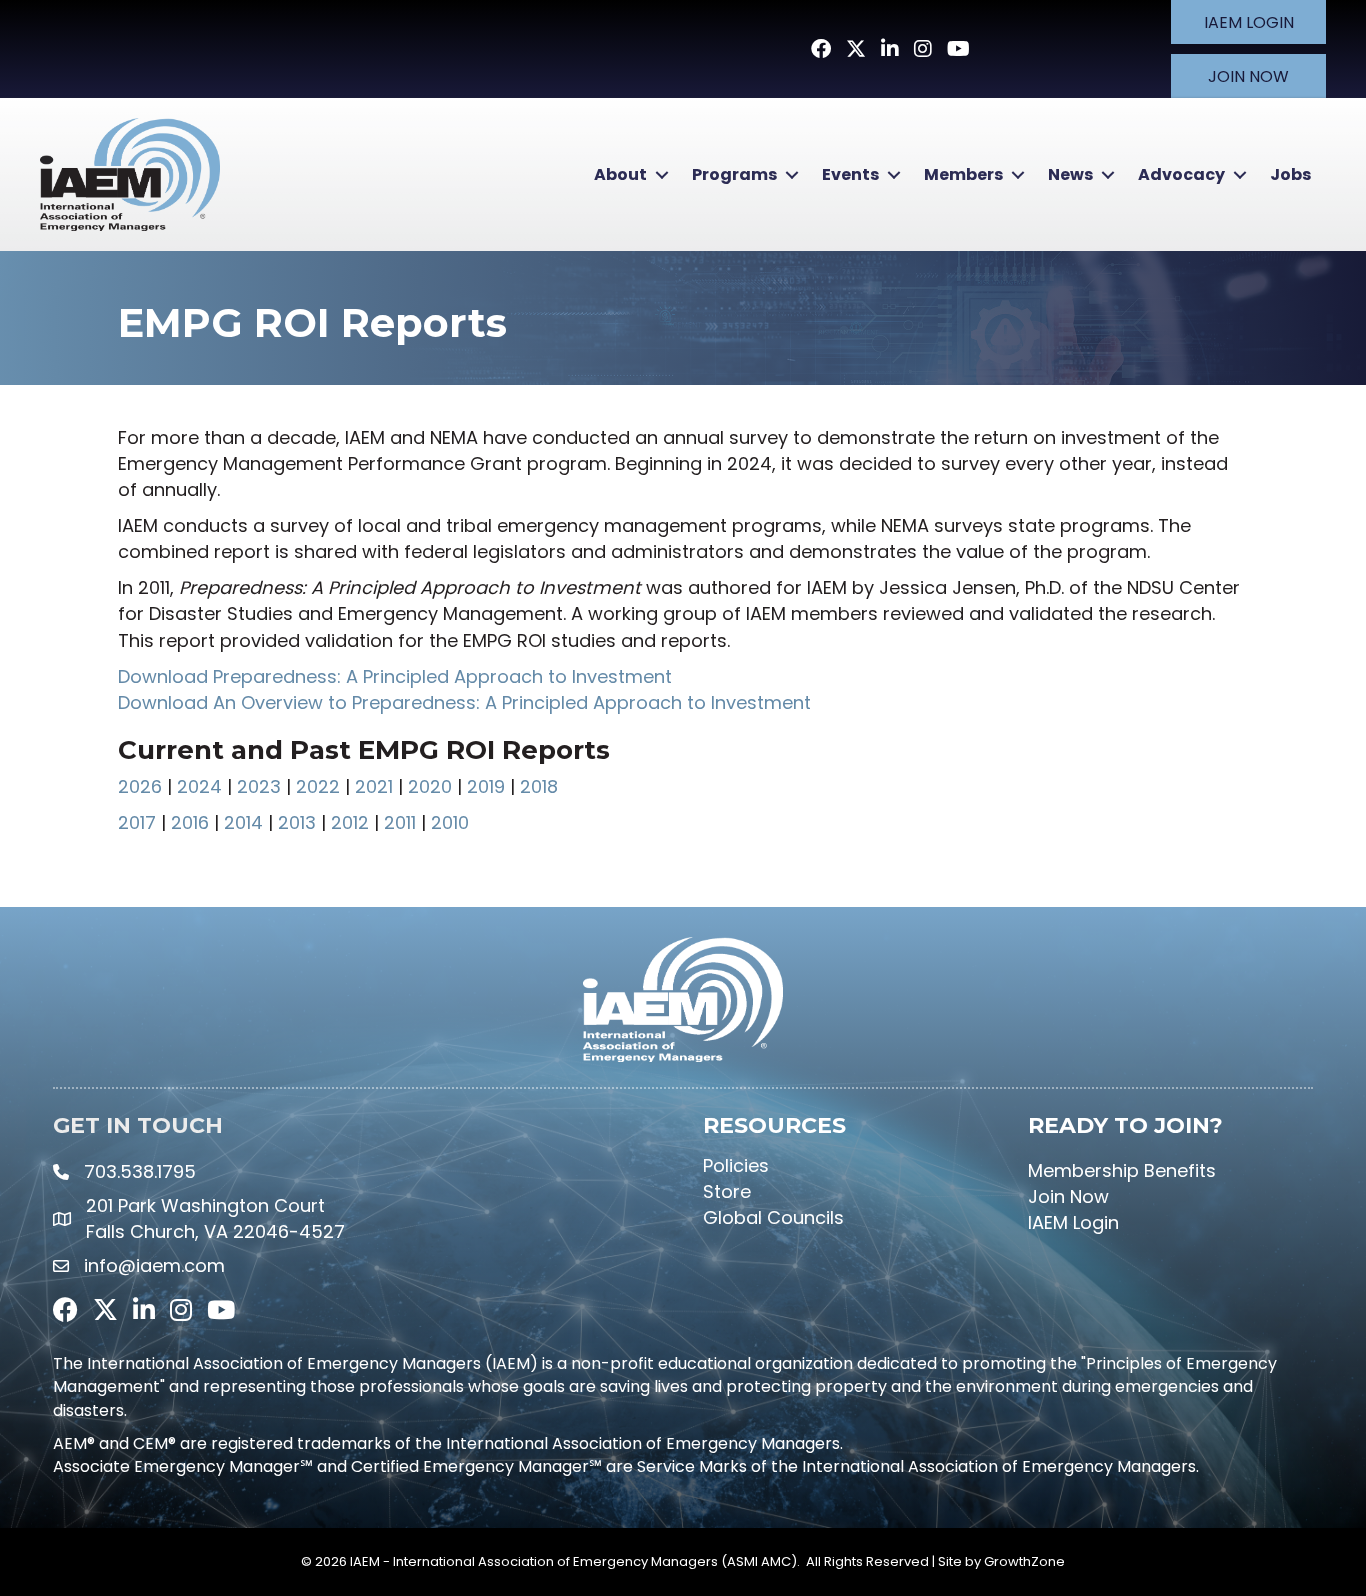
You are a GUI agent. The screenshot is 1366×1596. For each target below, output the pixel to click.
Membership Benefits (1122, 1170)
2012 (350, 822)
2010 (447, 822)
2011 (400, 822)
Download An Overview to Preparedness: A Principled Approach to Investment (464, 702)
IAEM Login (1073, 1222)
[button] (1248, 22)
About (620, 174)
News (1070, 174)
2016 (190, 822)
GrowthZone (1024, 1561)
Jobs (1290, 174)
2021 (374, 786)
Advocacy (1181, 174)
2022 (318, 786)
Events (850, 174)
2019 (486, 786)
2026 (140, 786)
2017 (137, 822)
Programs (734, 174)
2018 (539, 786)
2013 (297, 822)
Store (727, 1191)
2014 (243, 822)
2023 (259, 786)
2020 (430, 786)
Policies (736, 1165)
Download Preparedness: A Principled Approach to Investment (395, 676)
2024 (199, 786)
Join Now (1068, 1196)
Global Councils (773, 1217)
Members (963, 174)
